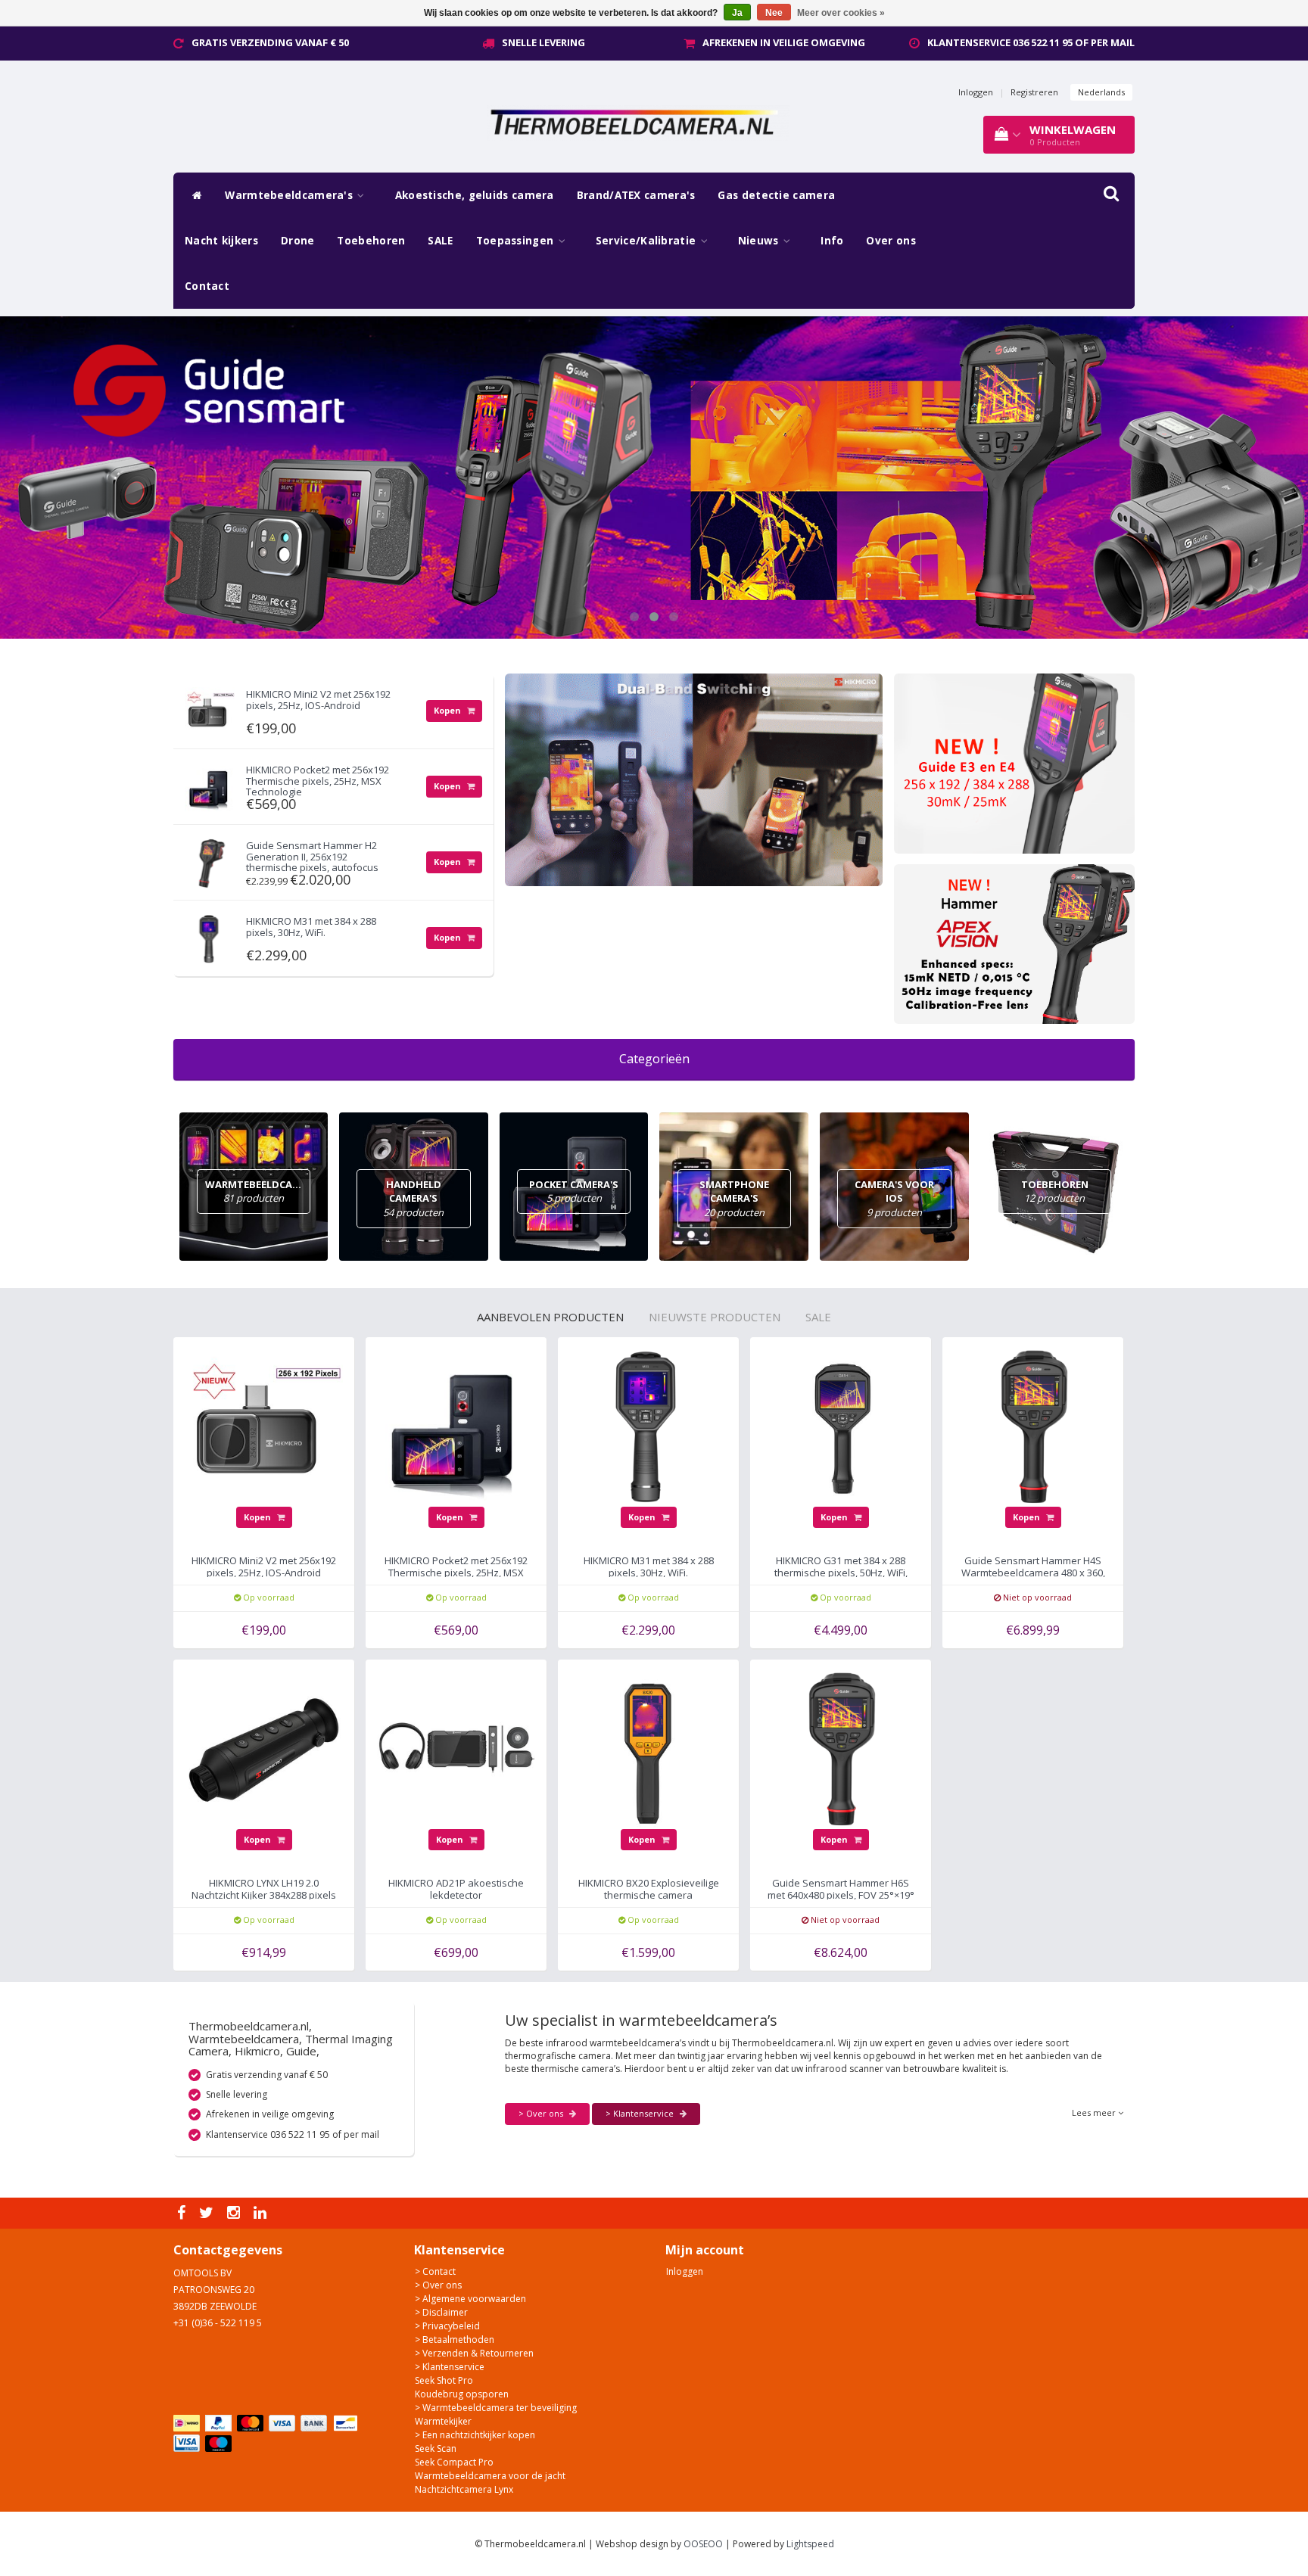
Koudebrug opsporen (462, 2394)
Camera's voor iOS (894, 1198)
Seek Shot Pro (444, 2380)
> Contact (435, 2271)
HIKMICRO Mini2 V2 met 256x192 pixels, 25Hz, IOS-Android (318, 699)
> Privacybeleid (447, 2326)
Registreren (1034, 92)
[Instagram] (235, 2213)
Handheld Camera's (413, 1198)
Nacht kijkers (221, 241)
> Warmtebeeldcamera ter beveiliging (496, 2408)
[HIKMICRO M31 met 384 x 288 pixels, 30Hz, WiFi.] (210, 935)
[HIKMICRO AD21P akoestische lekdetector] (456, 1749)
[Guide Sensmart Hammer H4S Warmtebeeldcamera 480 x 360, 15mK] (1033, 1426)
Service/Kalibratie (648, 241)
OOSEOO (703, 2544)
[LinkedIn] (262, 2213)
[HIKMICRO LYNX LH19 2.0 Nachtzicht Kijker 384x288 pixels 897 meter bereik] (264, 1749)
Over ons (891, 241)
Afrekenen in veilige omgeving (784, 42)
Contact (207, 286)
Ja (737, 13)
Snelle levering (543, 42)
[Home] (193, 195)
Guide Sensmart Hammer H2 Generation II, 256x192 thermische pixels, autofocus (312, 856)
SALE (440, 241)
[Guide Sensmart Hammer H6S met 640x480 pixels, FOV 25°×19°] (841, 1749)
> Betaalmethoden (455, 2340)
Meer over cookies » (841, 13)
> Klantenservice (641, 2113)
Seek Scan (436, 2448)
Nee (774, 13)
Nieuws (760, 241)
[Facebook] (183, 2213)
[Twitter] (208, 2213)
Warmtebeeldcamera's (290, 195)
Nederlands (1101, 92)
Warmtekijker (443, 2421)
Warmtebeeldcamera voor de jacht (490, 2476)
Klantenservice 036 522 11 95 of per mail (1031, 42)
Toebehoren (371, 241)
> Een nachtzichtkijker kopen (475, 2435)
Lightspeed (810, 2544)
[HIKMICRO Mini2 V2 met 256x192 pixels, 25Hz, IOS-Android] (210, 708)
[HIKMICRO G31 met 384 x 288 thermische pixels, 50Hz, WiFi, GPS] (841, 1426)
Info (832, 241)
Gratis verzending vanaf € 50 (270, 42)
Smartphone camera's (734, 1198)
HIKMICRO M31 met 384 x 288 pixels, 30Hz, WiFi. (311, 926)
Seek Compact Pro (454, 2462)
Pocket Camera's (574, 1192)
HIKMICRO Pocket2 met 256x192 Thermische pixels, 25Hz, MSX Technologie (318, 781)
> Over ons (542, 2113)
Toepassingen (517, 241)
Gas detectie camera (776, 195)
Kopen (448, 710)
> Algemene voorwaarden (470, 2299)
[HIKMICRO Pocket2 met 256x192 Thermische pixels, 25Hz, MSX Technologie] (210, 784)
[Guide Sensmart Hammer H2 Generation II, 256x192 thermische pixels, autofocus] (210, 859)
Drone (298, 241)
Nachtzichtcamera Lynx (464, 2489)
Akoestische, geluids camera (475, 195)
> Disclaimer (441, 2312)
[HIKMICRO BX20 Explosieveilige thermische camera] (648, 1749)
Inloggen (976, 92)
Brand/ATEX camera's (636, 195)
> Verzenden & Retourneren (474, 2353)
